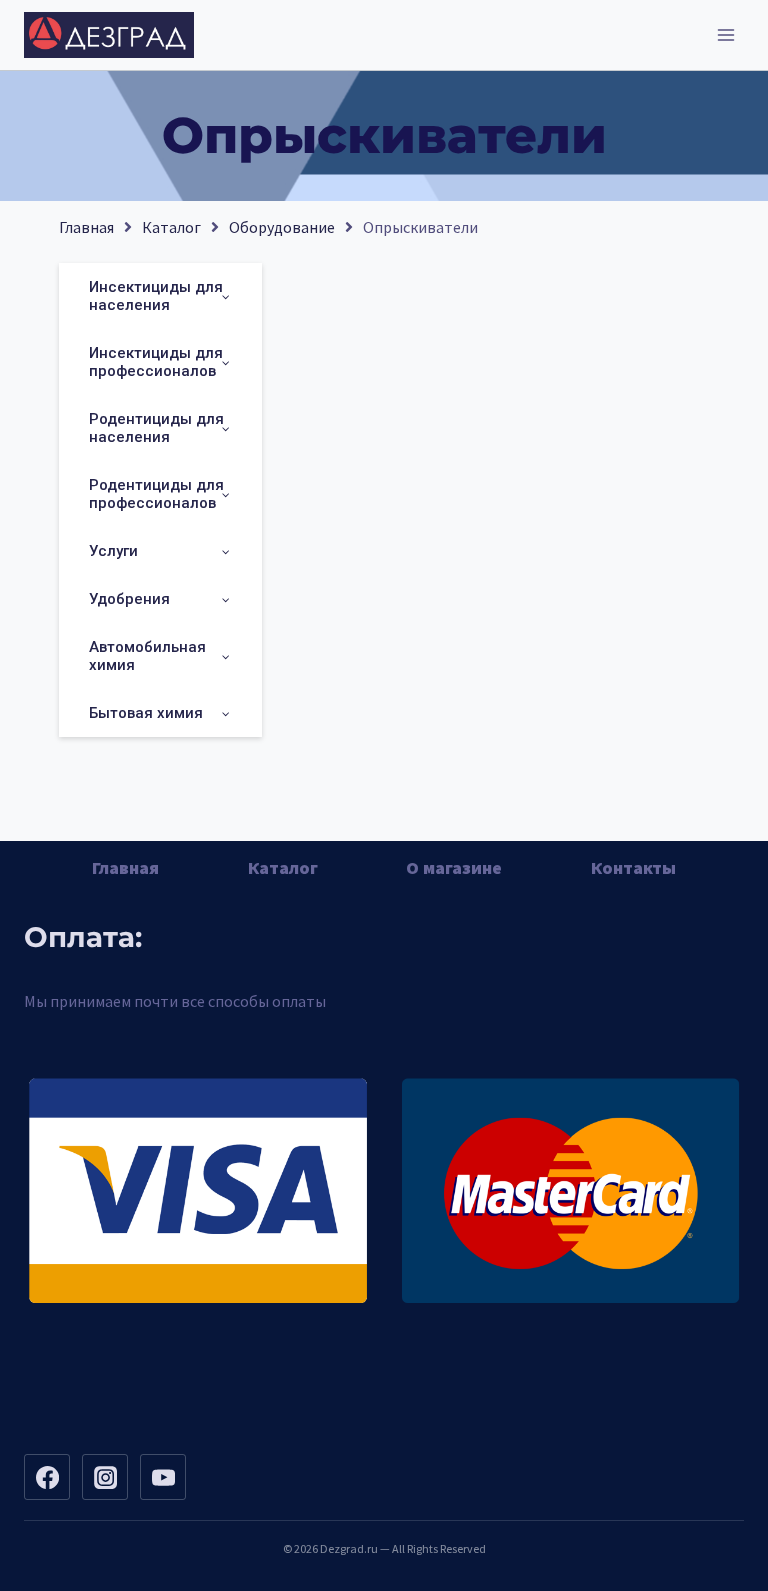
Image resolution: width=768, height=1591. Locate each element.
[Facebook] (47, 1477)
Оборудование (282, 227)
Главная (86, 227)
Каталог (171, 227)
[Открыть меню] (725, 34)
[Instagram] (105, 1477)
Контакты (633, 867)
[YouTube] (163, 1477)
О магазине (454, 867)
